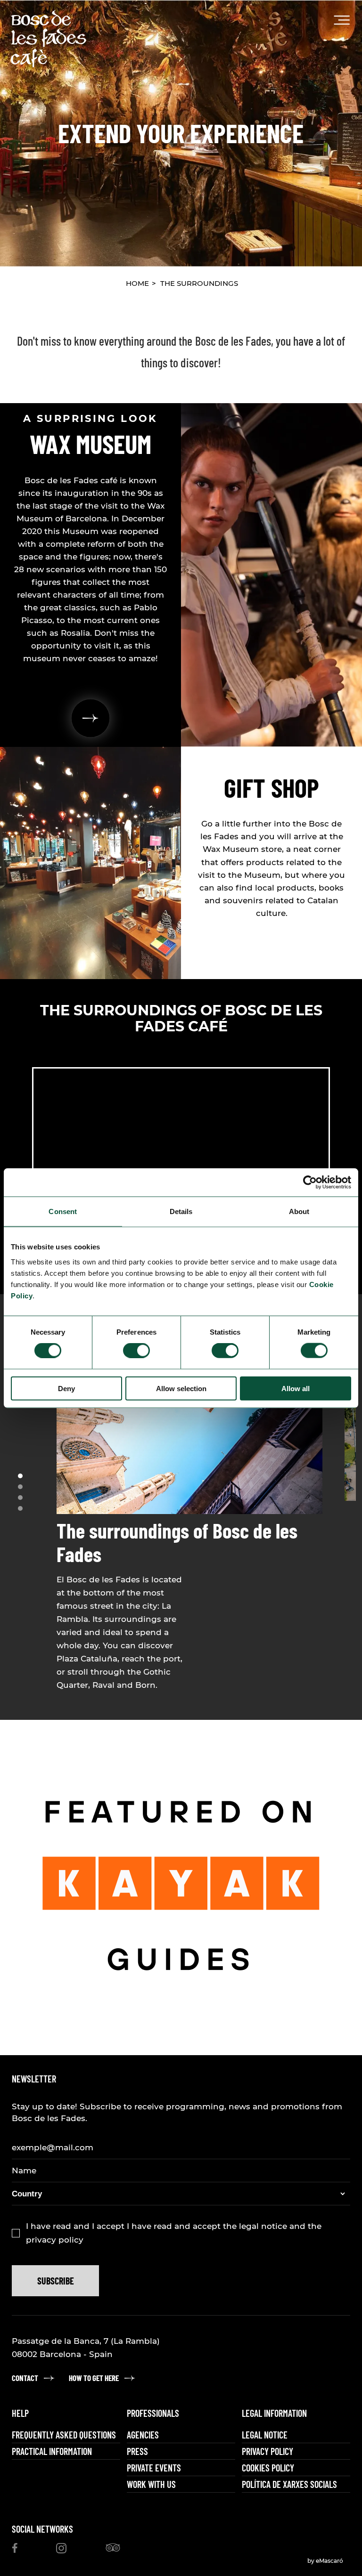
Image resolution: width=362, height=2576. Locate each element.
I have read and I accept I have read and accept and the (174, 2233)
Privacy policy (267, 2451)
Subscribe (56, 2281)
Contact (25, 2378)
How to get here (94, 2378)
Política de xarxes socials (289, 2484)
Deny (66, 1388)
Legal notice (265, 2435)
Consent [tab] (63, 1211)
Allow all (296, 1388)
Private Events (154, 2468)
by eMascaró (325, 2561)
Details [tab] (181, 1211)
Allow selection (181, 1388)
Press (137, 2451)
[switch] (136, 1351)
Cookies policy (268, 2468)
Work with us (151, 2484)
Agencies (143, 2435)
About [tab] (299, 1211)
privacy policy (55, 2240)
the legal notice (256, 2226)
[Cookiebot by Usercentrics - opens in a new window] (310, 1183)
